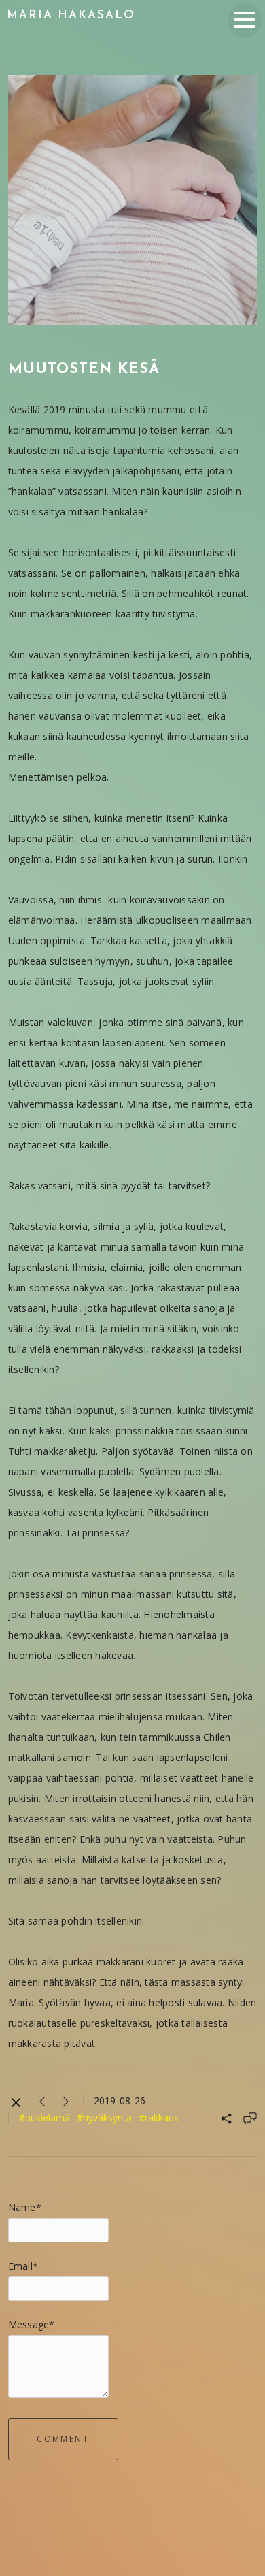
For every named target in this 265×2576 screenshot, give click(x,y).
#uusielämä (45, 2118)
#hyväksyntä (104, 2118)
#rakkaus (159, 2118)
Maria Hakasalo (71, 15)
